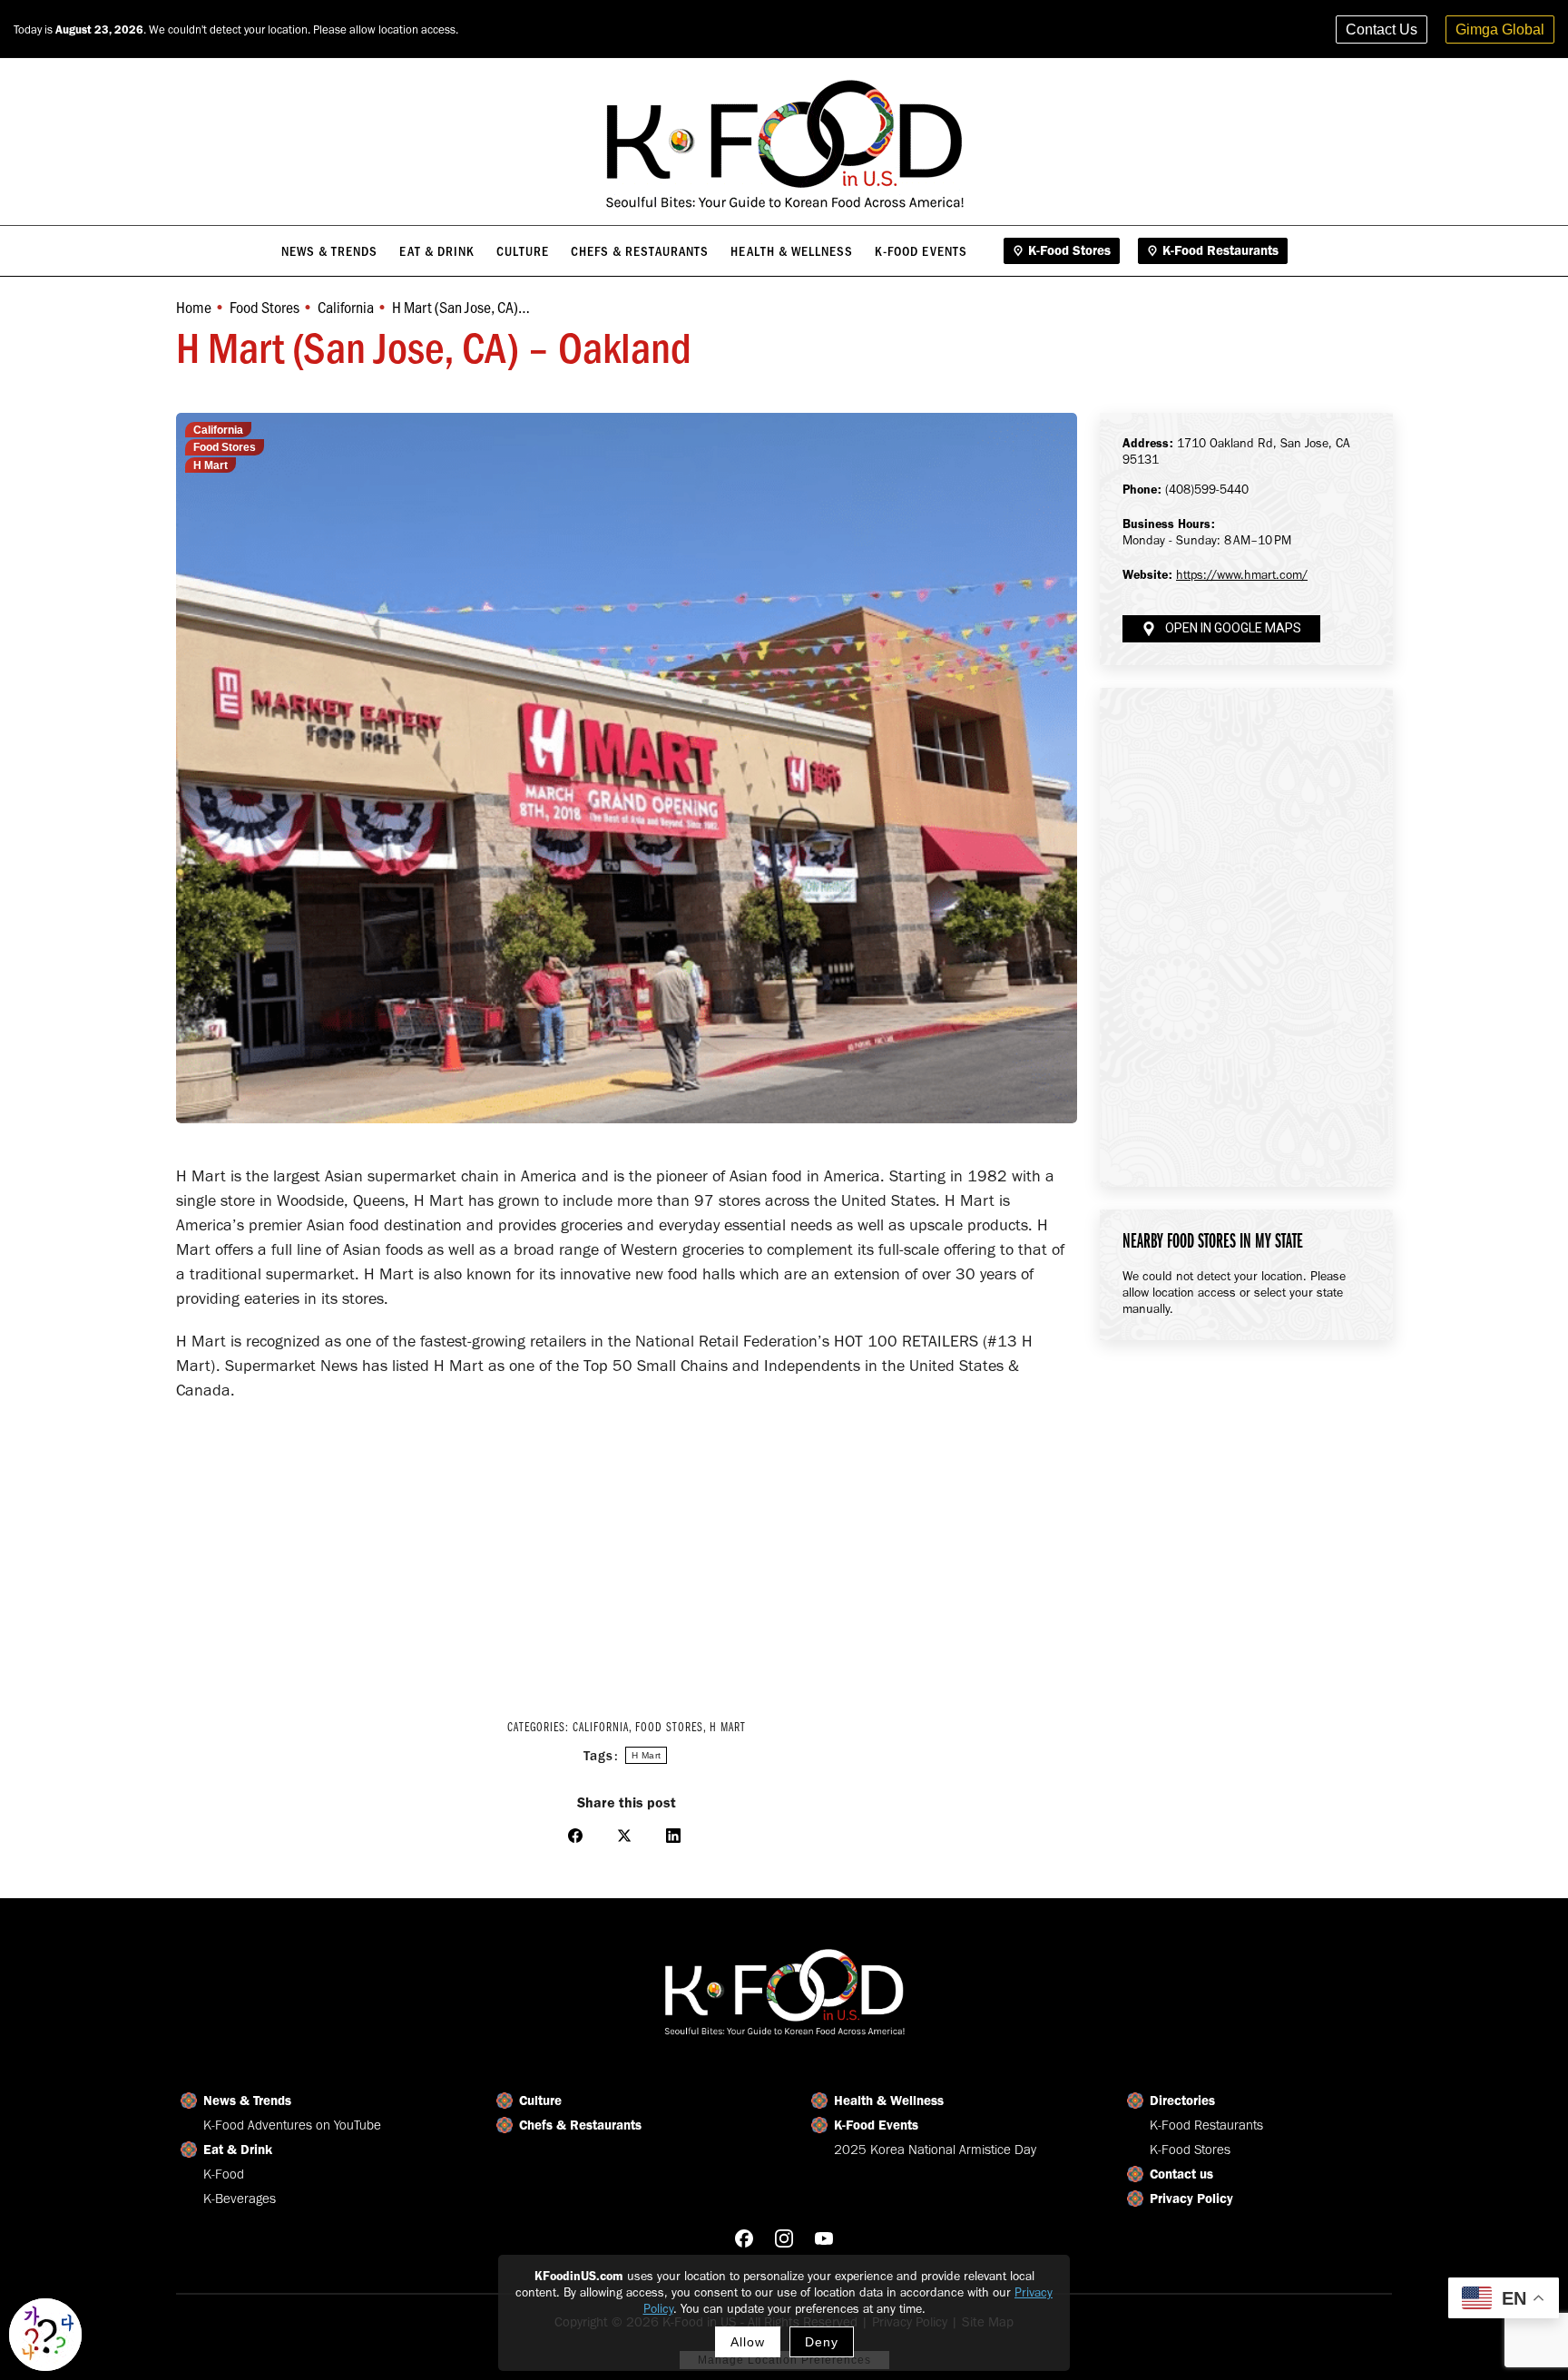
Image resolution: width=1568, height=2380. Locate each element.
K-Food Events (876, 2125)
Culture (540, 2101)
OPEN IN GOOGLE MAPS (1233, 628)
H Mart (211, 465)
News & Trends (247, 2101)
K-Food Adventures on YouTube (292, 2125)
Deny (822, 2342)
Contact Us (1382, 29)
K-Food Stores (1190, 2150)
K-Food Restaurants (1206, 2125)
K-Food (224, 2174)
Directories (1182, 2101)
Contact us (1181, 2174)
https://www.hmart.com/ (1242, 575)
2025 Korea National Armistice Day (935, 2150)
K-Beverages (240, 2199)
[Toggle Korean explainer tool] (45, 2335)
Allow (748, 2342)
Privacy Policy (1191, 2199)
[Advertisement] (627, 1548)
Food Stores (225, 447)
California (218, 430)
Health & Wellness (889, 2101)
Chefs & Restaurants (580, 2125)
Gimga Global (1500, 29)
